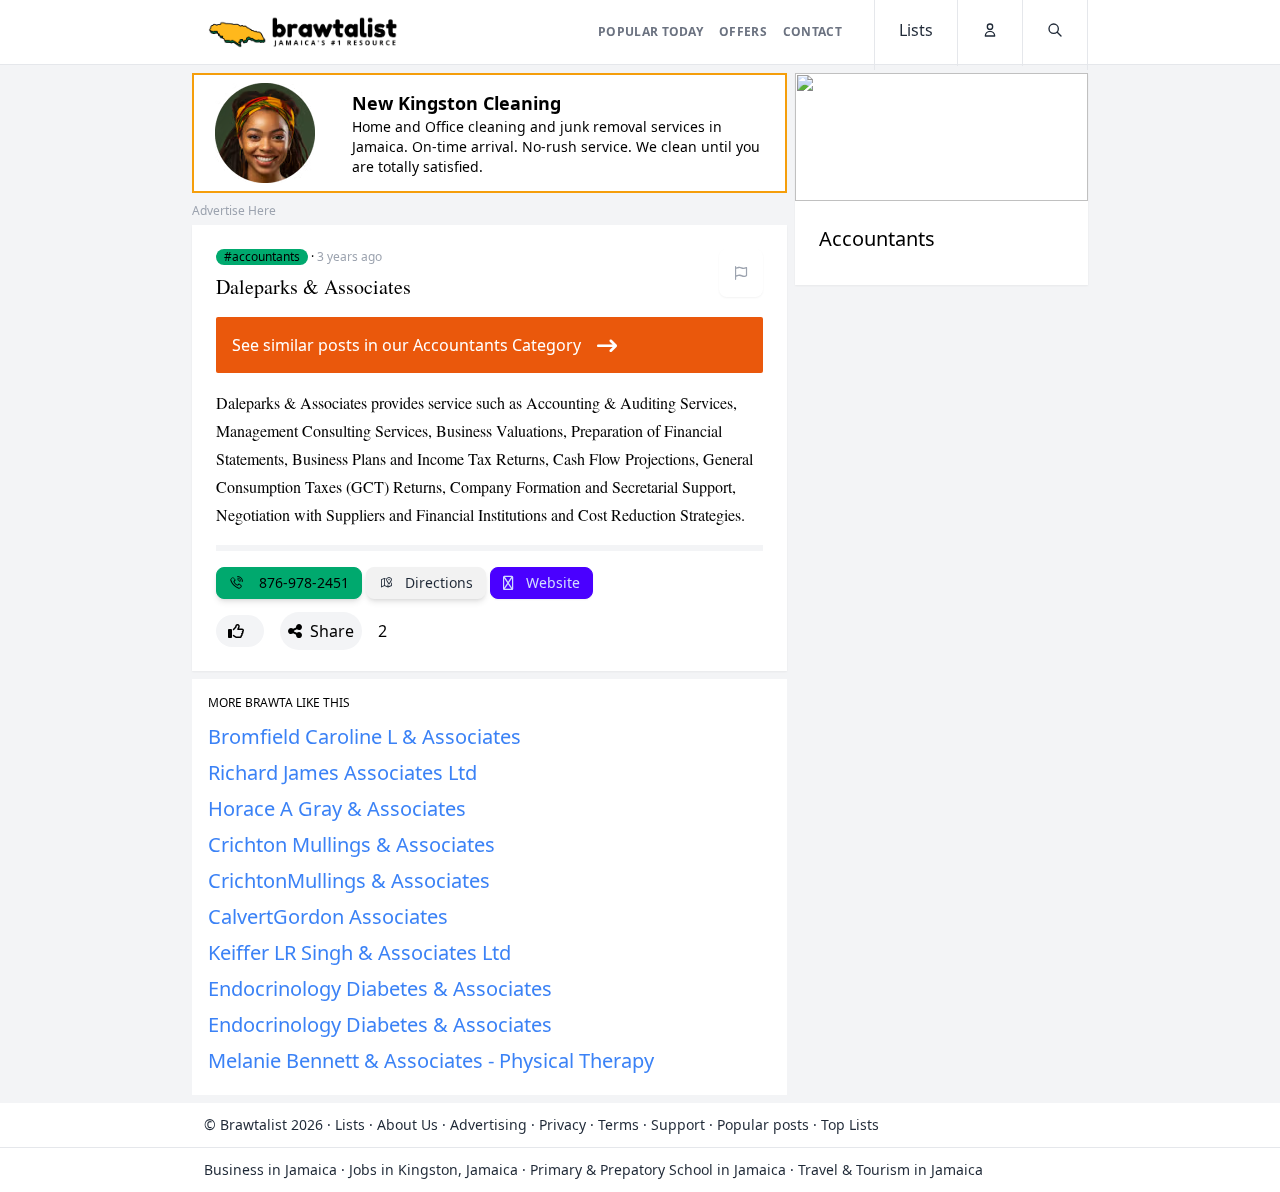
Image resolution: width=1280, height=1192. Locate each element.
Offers (743, 31)
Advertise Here (234, 210)
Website (551, 582)
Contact (812, 31)
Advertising (488, 1124)
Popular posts (763, 1124)
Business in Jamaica (270, 1169)
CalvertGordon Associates (328, 916)
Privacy (562, 1124)
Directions (437, 582)
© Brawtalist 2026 (263, 1124)
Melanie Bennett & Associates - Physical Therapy (431, 1060)
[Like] (240, 631)
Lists (350, 1124)
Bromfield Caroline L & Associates (364, 736)
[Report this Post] (741, 273)
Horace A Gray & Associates (337, 808)
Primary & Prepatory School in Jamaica (658, 1169)
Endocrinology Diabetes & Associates (380, 988)
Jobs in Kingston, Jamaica (433, 1169)
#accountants (262, 257)
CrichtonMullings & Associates (349, 880)
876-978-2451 (300, 582)
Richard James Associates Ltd (342, 772)
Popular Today (650, 31)
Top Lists (850, 1124)
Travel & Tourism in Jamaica (890, 1169)
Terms (618, 1124)
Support (678, 1124)
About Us (407, 1124)
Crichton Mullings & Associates (351, 844)
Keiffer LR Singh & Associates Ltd (359, 952)
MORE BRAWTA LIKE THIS (279, 703)
